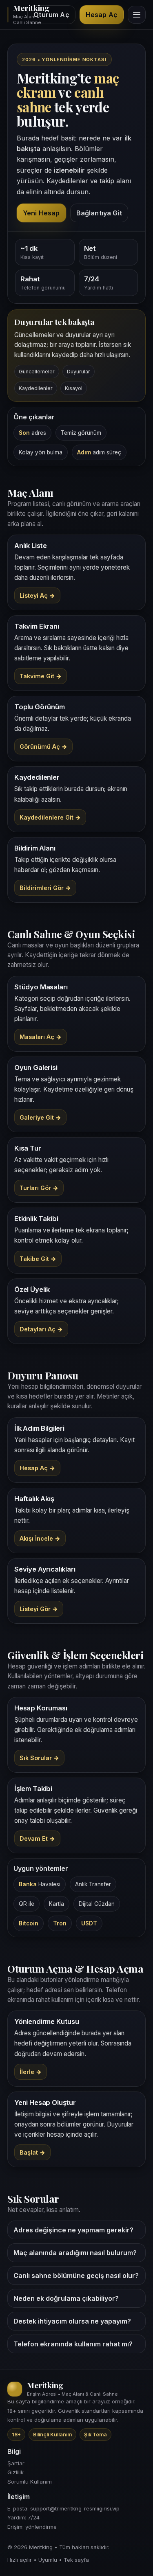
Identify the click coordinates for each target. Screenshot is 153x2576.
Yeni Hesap (41, 213)
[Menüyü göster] (137, 15)
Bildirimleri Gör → (45, 888)
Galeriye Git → (40, 1117)
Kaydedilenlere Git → (50, 817)
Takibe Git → (38, 1259)
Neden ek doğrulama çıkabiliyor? (66, 2298)
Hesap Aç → (37, 1468)
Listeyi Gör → (39, 1609)
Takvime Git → (41, 676)
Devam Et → (37, 1838)
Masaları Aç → (41, 1037)
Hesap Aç (102, 15)
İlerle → (31, 2072)
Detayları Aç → (41, 1329)
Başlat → (32, 2152)
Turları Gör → (39, 1188)
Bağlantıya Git (99, 213)
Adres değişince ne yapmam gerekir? (73, 2230)
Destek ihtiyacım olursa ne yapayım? (72, 2321)
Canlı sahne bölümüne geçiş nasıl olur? (76, 2276)
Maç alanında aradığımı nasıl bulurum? (75, 2253)
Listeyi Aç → (37, 595)
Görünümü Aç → (43, 746)
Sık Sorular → (39, 1758)
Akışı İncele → (40, 1538)
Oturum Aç (51, 15)
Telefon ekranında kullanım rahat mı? (73, 2344)
